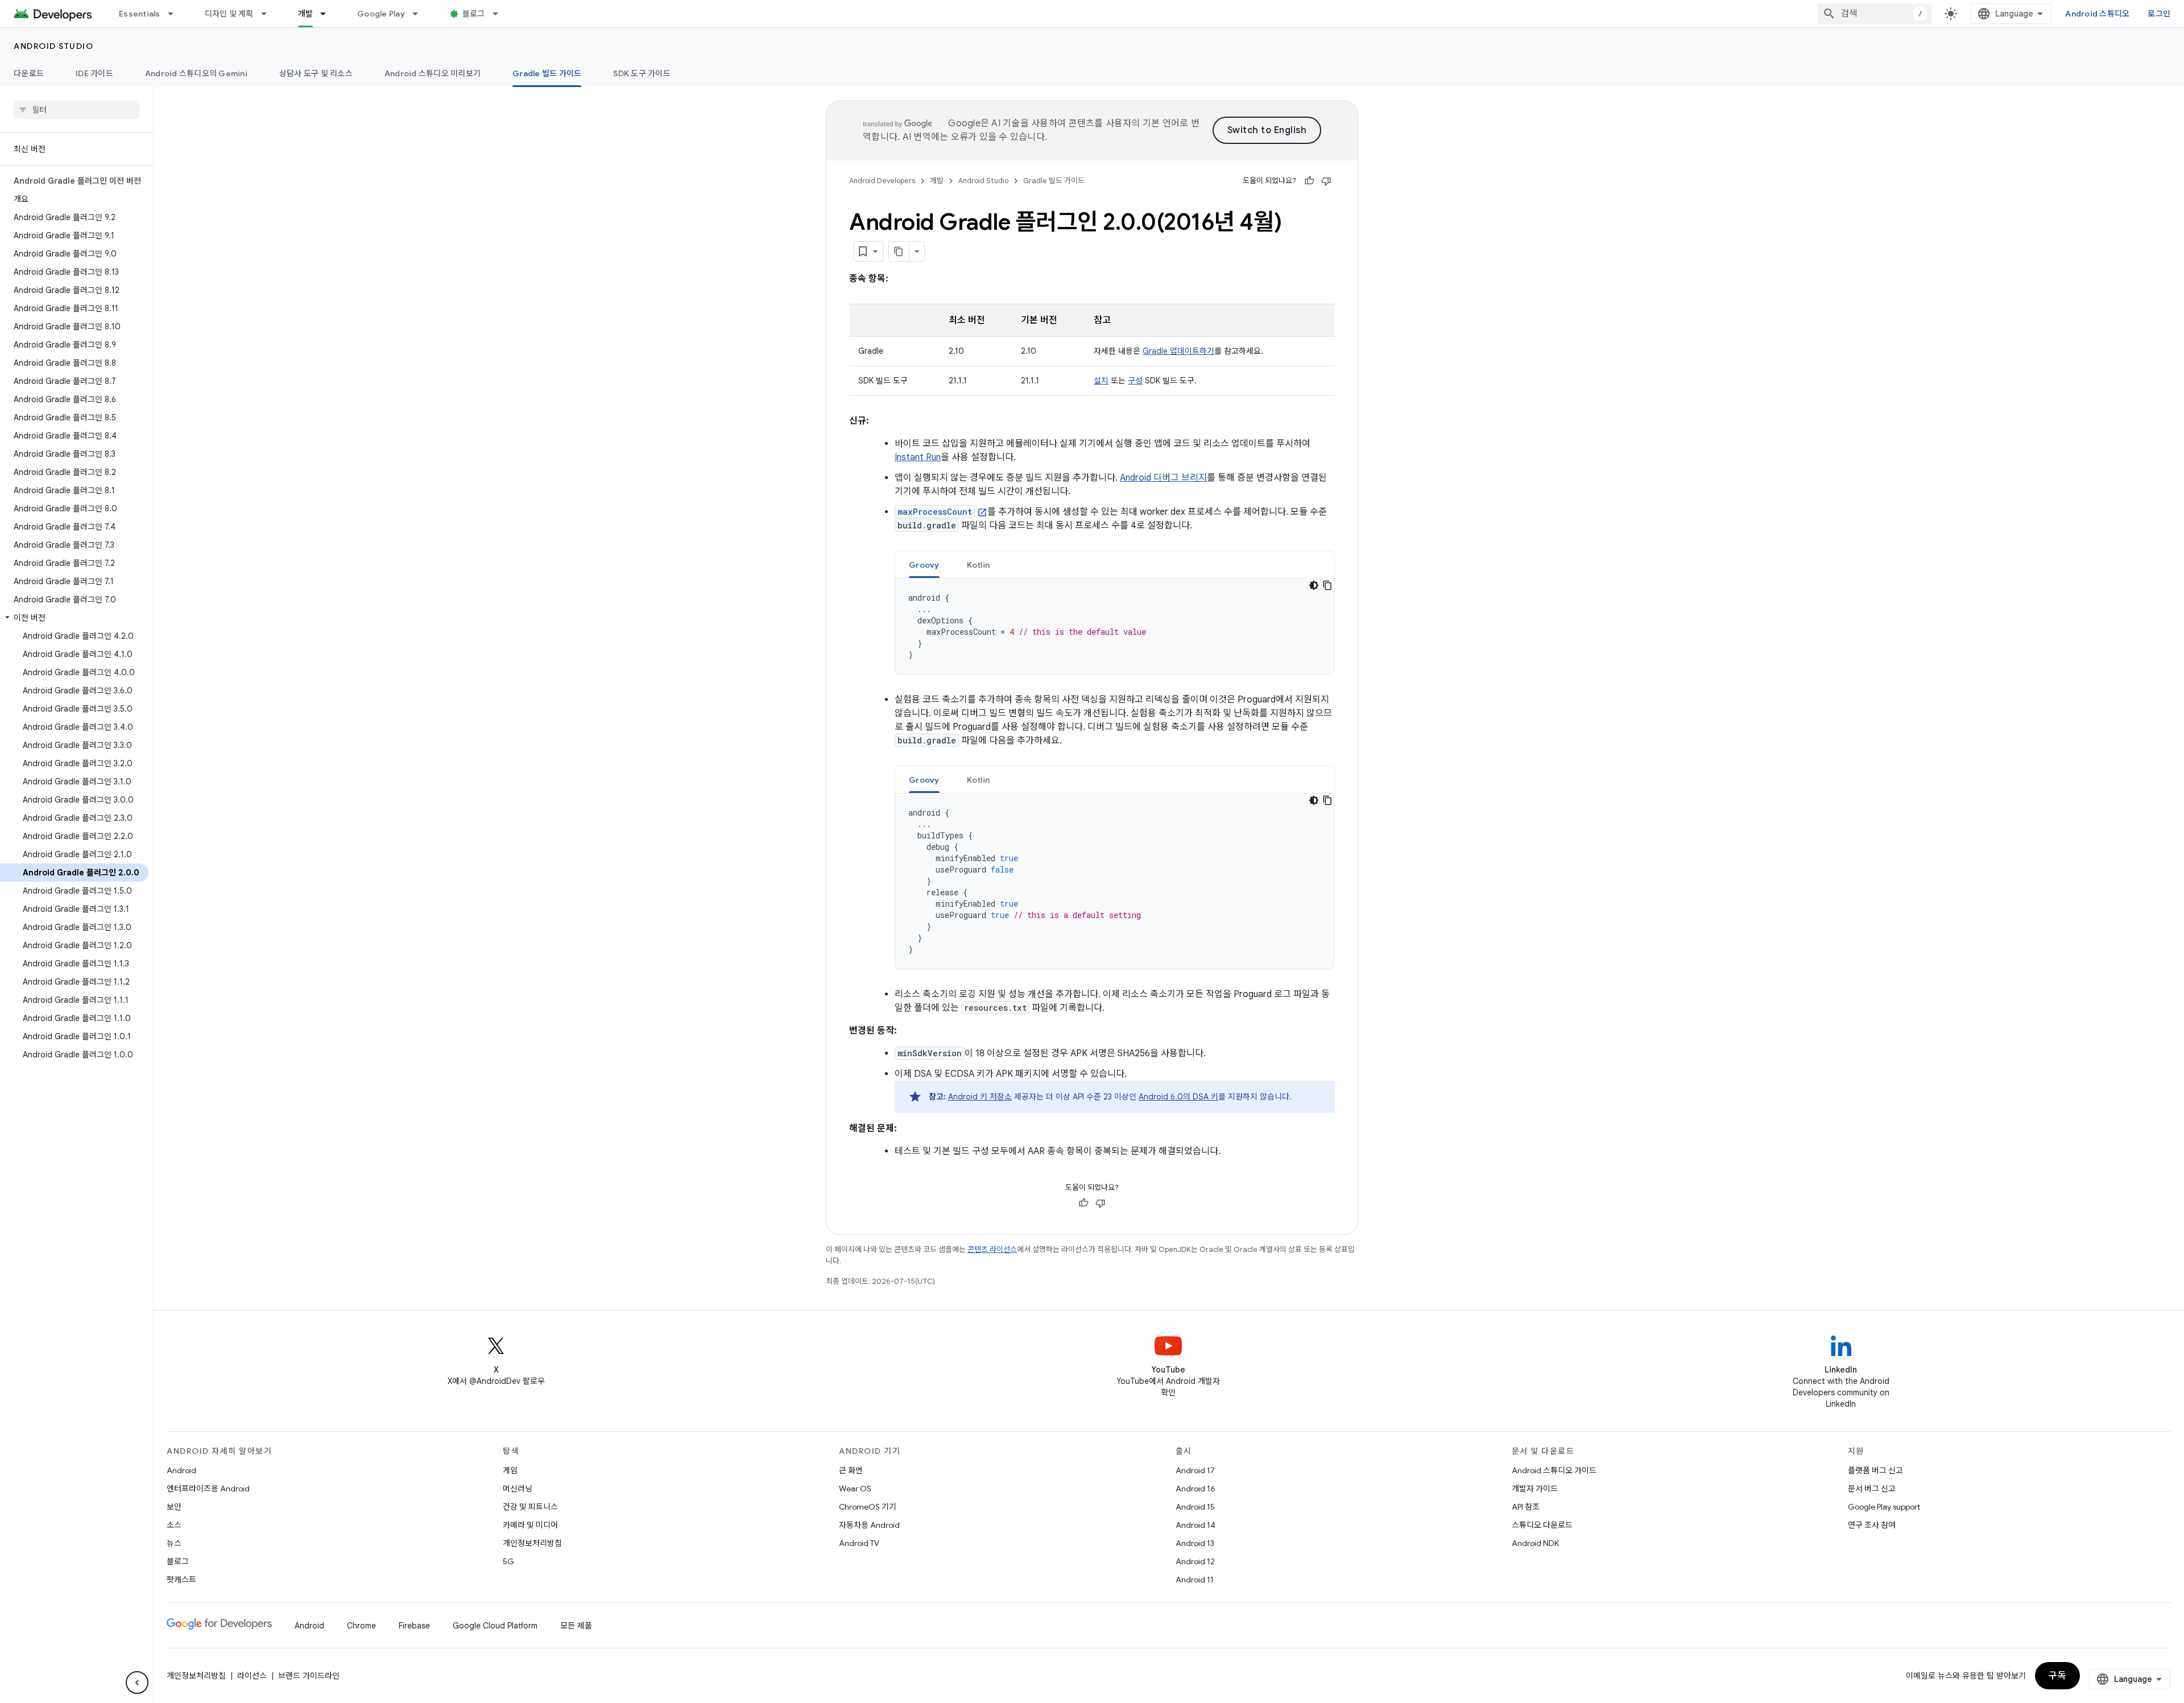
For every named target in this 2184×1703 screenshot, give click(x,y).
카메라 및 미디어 (530, 1525)
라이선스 (252, 1676)
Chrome (361, 1626)
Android (181, 1470)
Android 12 (1195, 1561)
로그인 (2159, 14)
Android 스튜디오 (2097, 14)
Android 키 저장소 (980, 1097)
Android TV (859, 1543)
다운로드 (29, 73)
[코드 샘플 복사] (1327, 585)
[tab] (924, 565)
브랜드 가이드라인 (309, 1676)
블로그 (474, 14)
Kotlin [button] (979, 565)
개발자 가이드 (1535, 1489)
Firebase (414, 1626)
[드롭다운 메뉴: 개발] (328, 14)
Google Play (381, 14)
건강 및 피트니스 (530, 1507)
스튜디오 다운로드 (1542, 1525)
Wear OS (855, 1489)
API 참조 (1526, 1507)
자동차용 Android (869, 1525)
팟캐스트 (181, 1580)
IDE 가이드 (94, 73)
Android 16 (1196, 1489)
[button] (74, 618)
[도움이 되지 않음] (1326, 181)
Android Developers (882, 181)
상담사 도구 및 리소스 (316, 73)
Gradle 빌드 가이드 (547, 73)
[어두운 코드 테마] (1314, 585)
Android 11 (1195, 1580)
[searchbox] (76, 110)
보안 (174, 1507)
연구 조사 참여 (1872, 1525)
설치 (1101, 381)
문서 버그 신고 (1872, 1489)
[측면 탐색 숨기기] (137, 1683)
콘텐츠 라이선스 (992, 1249)
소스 (174, 1525)
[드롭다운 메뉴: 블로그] (500, 14)
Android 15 (1195, 1507)
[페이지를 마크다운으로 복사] (899, 251)
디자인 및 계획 (229, 14)
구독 (2057, 1676)
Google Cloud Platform (495, 1626)
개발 (306, 14)
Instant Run (918, 457)
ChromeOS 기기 (868, 1507)
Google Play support (1884, 1507)
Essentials (140, 14)
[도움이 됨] (1309, 181)
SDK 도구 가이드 (642, 73)
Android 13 (1195, 1543)
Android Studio (53, 46)
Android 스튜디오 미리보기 (433, 73)
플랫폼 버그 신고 (1875, 1470)
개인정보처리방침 (532, 1543)
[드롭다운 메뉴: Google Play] (420, 14)
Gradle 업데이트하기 (1178, 351)
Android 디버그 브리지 (1163, 478)
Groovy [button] (924, 565)
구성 (1135, 381)
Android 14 (1196, 1525)
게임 (510, 1470)
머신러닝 (518, 1489)
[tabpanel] (1115, 626)
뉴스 (174, 1543)
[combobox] (1875, 14)
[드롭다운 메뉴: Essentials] (176, 14)
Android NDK (1535, 1543)
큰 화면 (851, 1470)
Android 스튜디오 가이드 (1554, 1470)
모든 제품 (576, 1626)
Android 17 (1195, 1470)
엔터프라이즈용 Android (208, 1489)
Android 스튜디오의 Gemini (196, 73)
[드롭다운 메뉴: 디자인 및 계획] (269, 14)
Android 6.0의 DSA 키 (1178, 1097)
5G (508, 1561)
